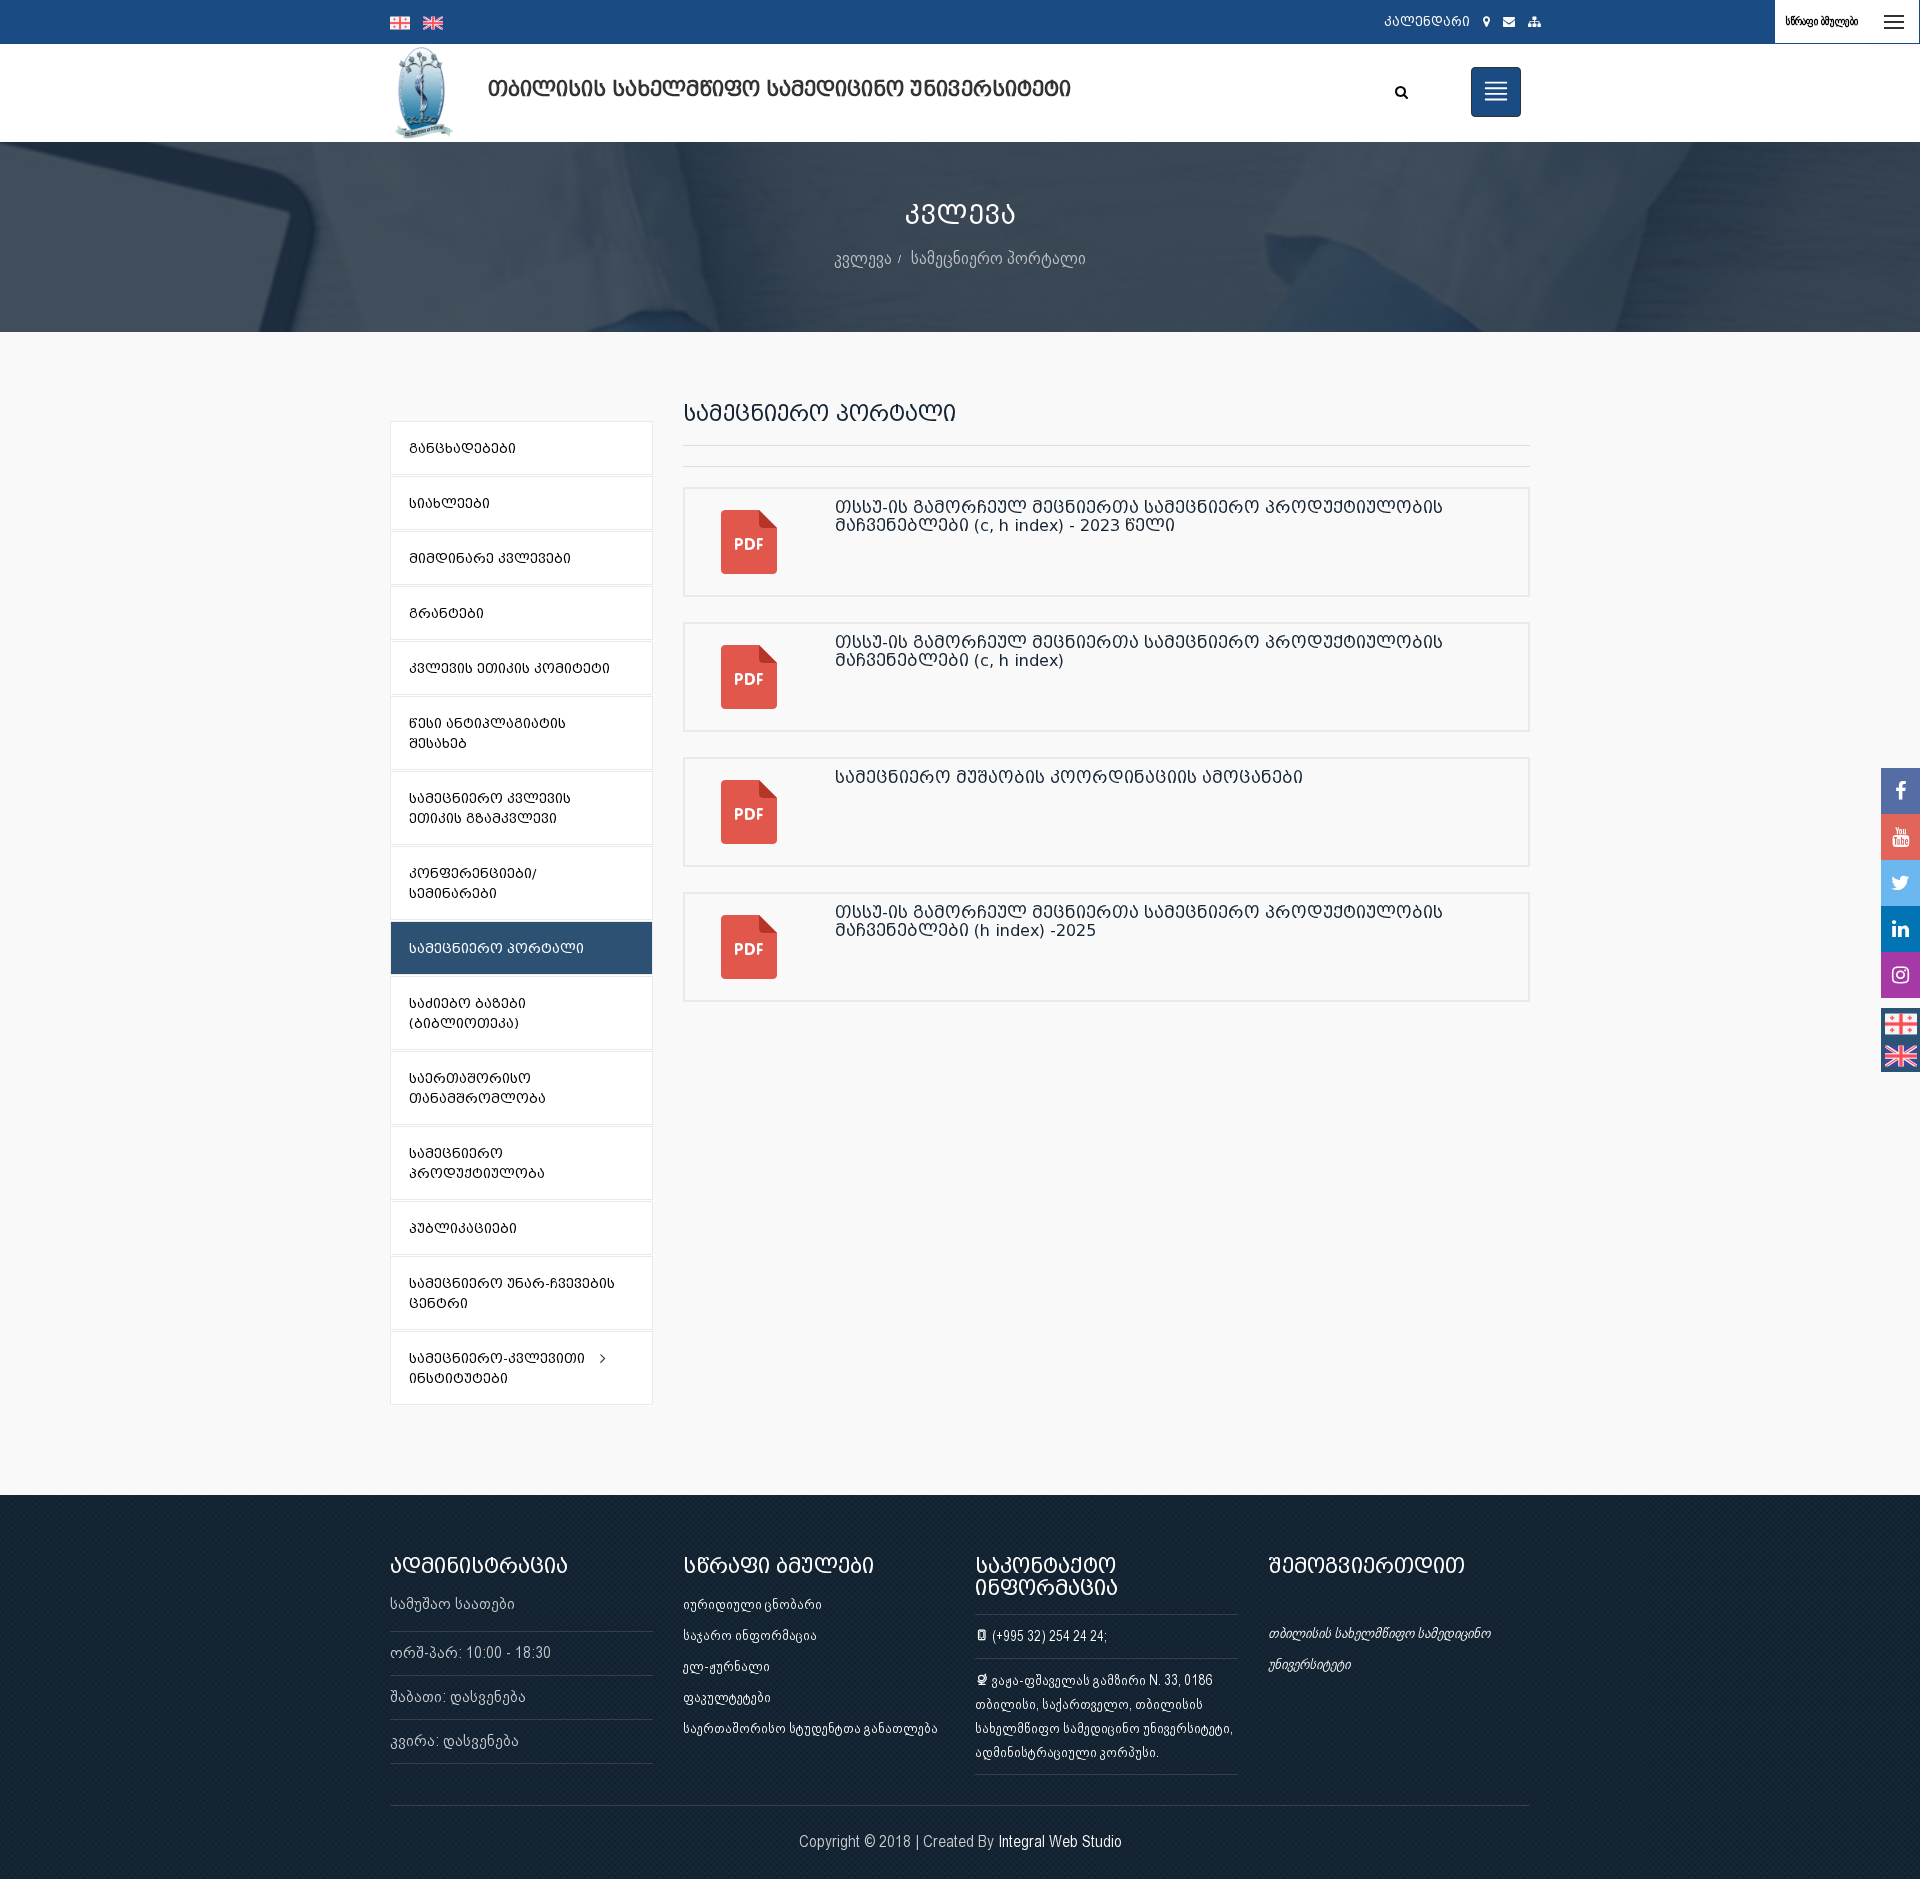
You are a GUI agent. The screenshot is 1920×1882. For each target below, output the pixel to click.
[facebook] (1900, 791)
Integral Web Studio (1060, 1841)
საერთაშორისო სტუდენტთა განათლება (810, 1728)
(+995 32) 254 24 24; (1048, 1636)
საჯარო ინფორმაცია (750, 1635)
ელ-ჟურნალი (726, 1666)
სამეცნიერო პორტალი (998, 257)
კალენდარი (1427, 21)
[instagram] (1900, 975)
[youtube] (1900, 837)
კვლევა (863, 257)
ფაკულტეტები (727, 1697)
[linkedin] (1900, 929)
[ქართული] (406, 22)
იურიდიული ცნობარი (752, 1604)
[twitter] (1900, 883)
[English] (438, 22)
